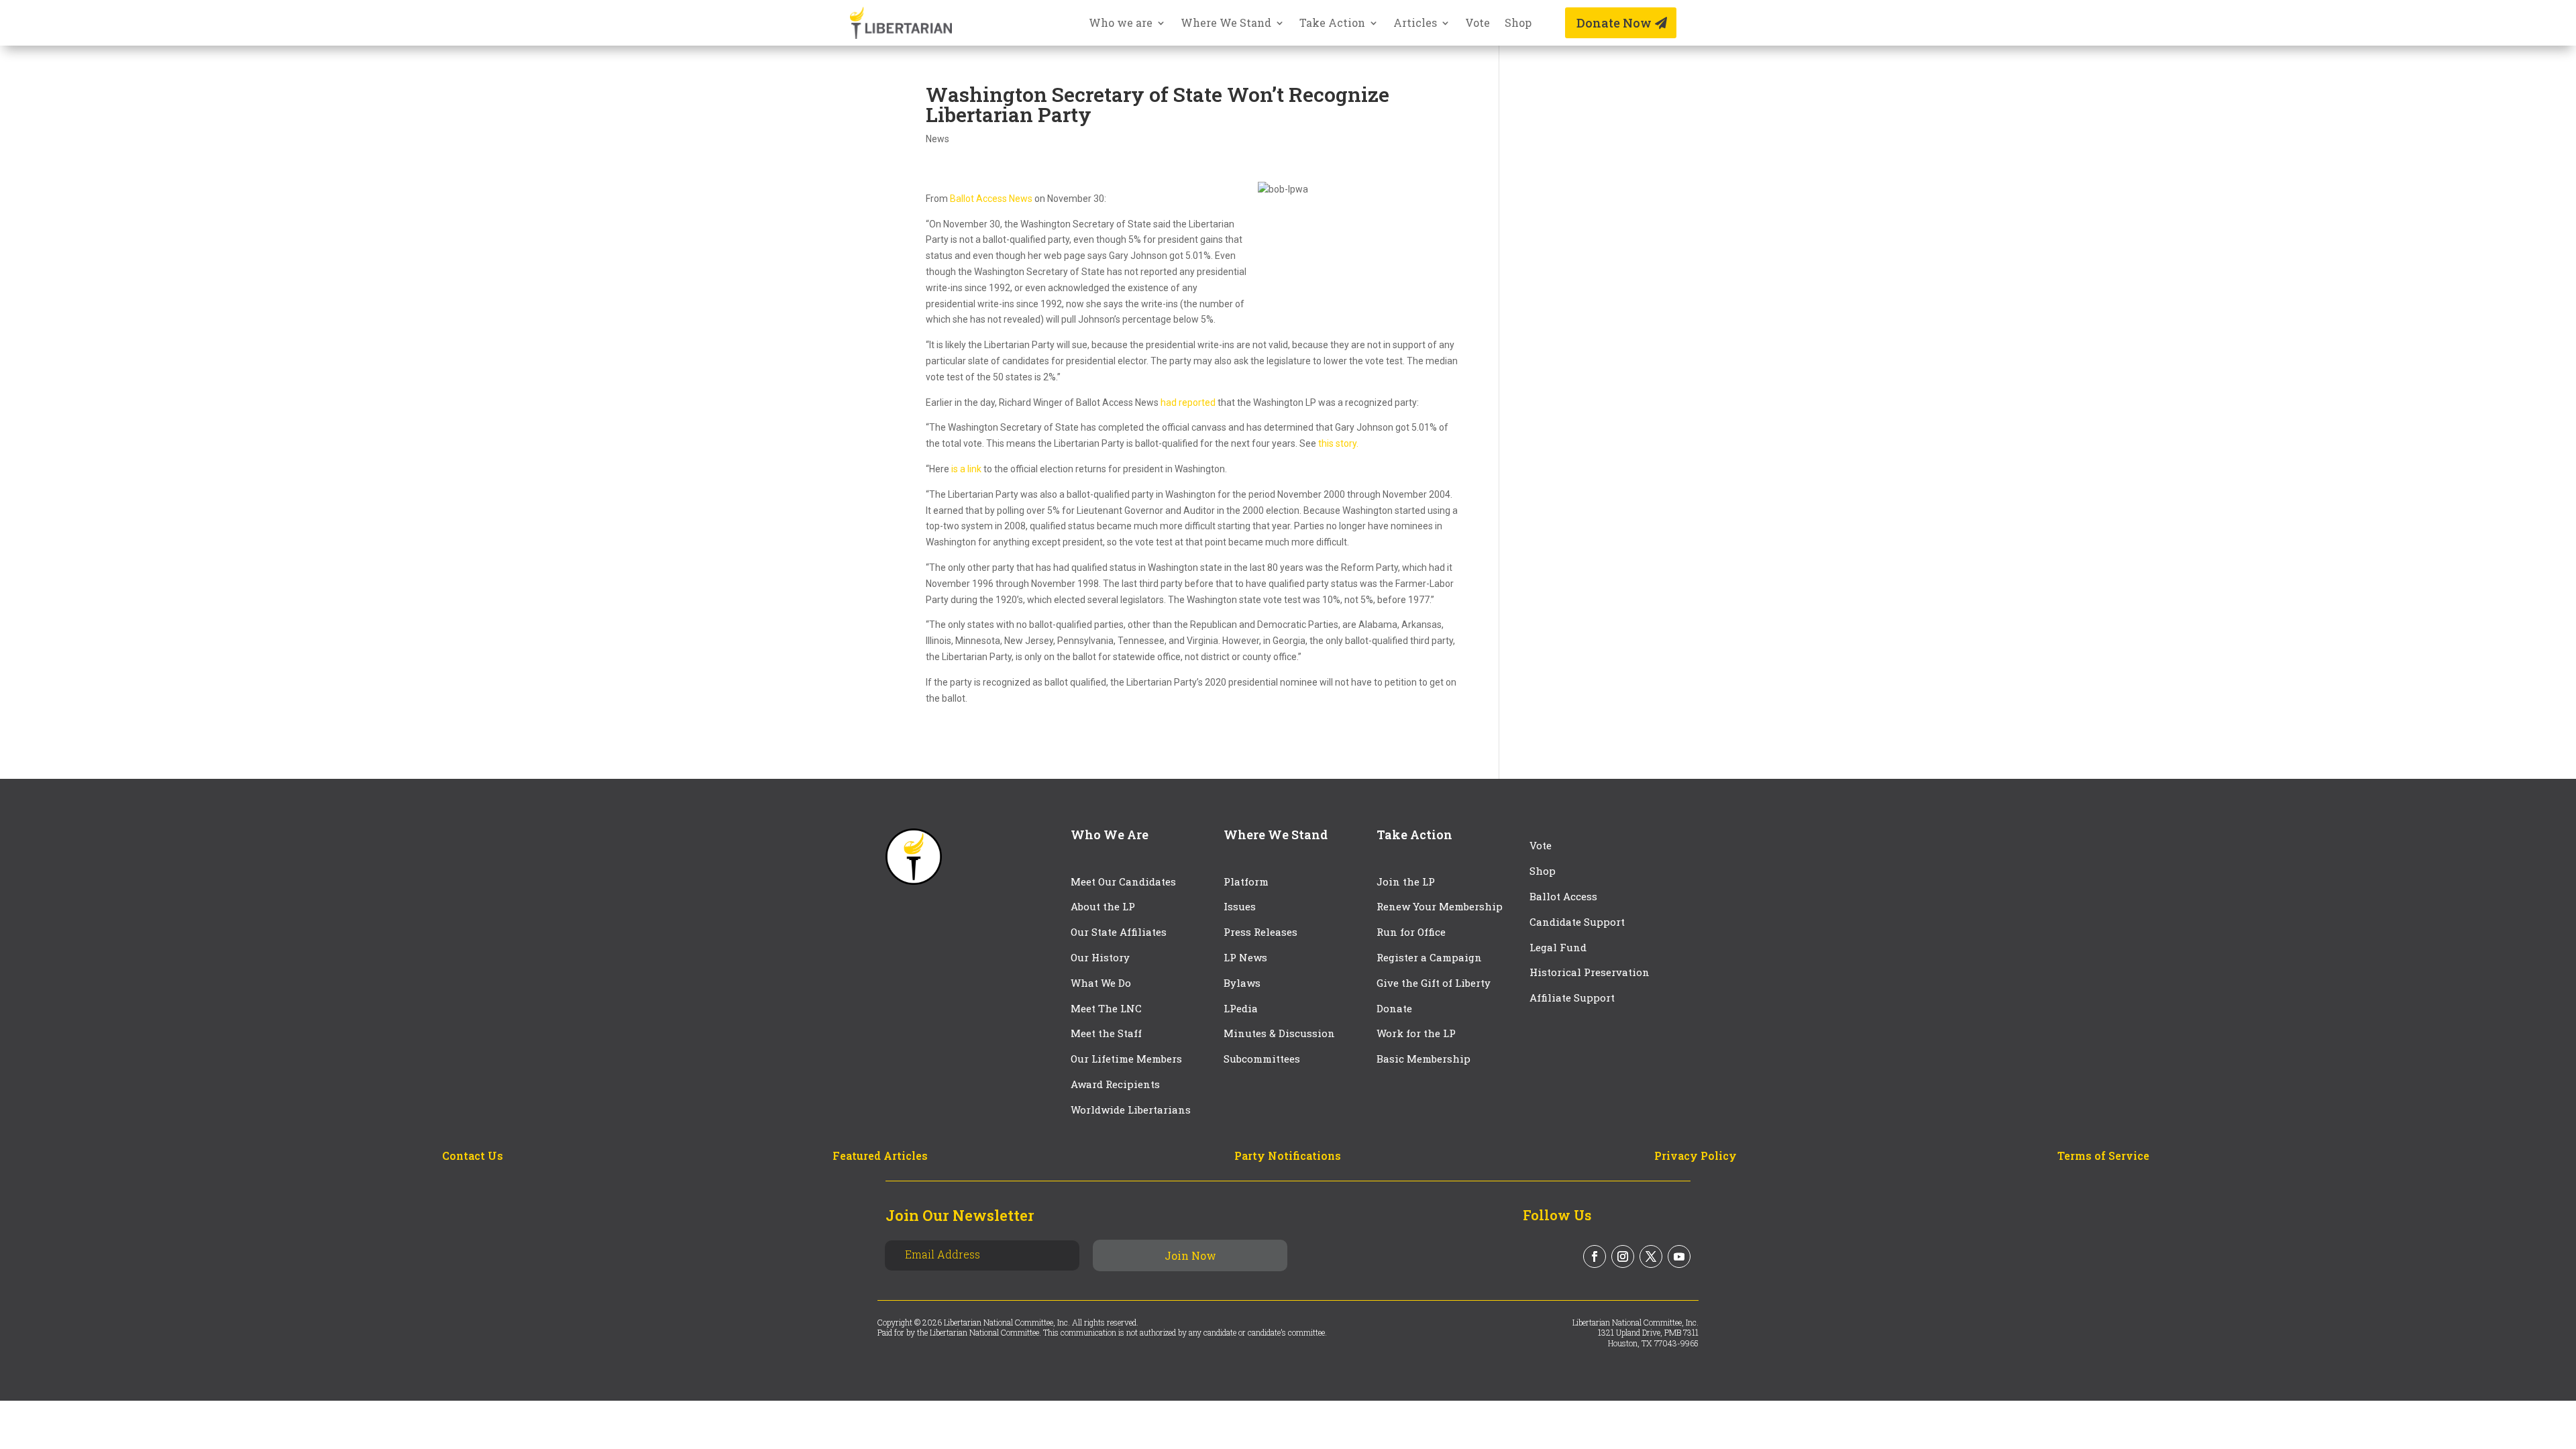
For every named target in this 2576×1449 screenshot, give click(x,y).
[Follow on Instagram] (1623, 1256)
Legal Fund (1558, 947)
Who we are (1121, 24)
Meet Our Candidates (1123, 881)
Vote (1478, 24)
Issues (1240, 906)
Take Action (1332, 24)
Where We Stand (1226, 24)
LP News (1245, 957)
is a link (966, 469)
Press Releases (1260, 932)
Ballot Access (1565, 896)
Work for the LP (1416, 1033)
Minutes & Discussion (1279, 1033)
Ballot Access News (991, 199)
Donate (1394, 1008)
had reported (1188, 402)
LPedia (1241, 1008)
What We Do (1101, 983)
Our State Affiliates (1119, 932)
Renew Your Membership (1440, 906)
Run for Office (1411, 932)
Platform (1246, 881)
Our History (1100, 957)
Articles (1415, 24)
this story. (1338, 443)
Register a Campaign (1429, 957)
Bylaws (1242, 983)
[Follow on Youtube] (1679, 1256)
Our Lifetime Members (1126, 1059)
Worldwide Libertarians (1131, 1110)
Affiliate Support (1572, 998)
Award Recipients (1115, 1084)
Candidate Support (1577, 922)
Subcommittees (1262, 1059)
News (937, 139)
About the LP (1103, 906)
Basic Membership (1424, 1059)
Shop (1518, 24)
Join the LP (1406, 881)
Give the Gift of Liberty (1434, 983)
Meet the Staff (1106, 1033)
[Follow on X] (1651, 1256)
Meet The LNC (1106, 1008)
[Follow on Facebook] (1595, 1256)
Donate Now (1614, 23)
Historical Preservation (1590, 972)
